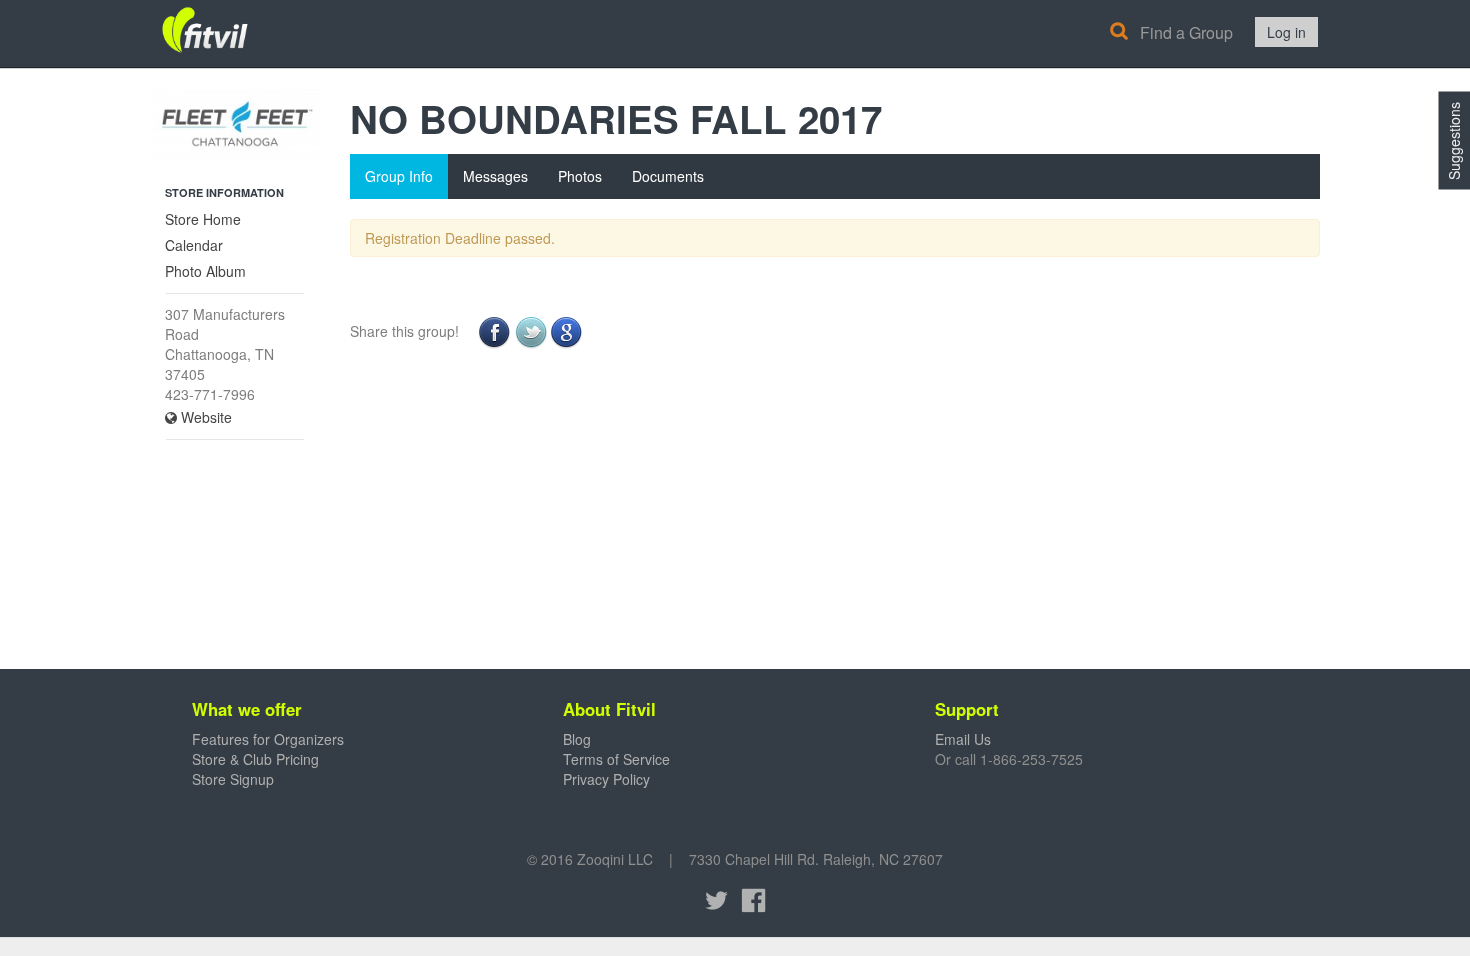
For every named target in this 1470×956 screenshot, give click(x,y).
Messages (495, 176)
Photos (580, 176)
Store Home (203, 219)
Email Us (963, 739)
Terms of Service (616, 759)
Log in (1286, 32)
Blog (577, 739)
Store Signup (233, 779)
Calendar (194, 245)
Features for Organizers (268, 739)
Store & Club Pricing (255, 759)
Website (204, 417)
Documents (668, 176)
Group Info (399, 176)
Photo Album (205, 271)
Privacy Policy (606, 779)
